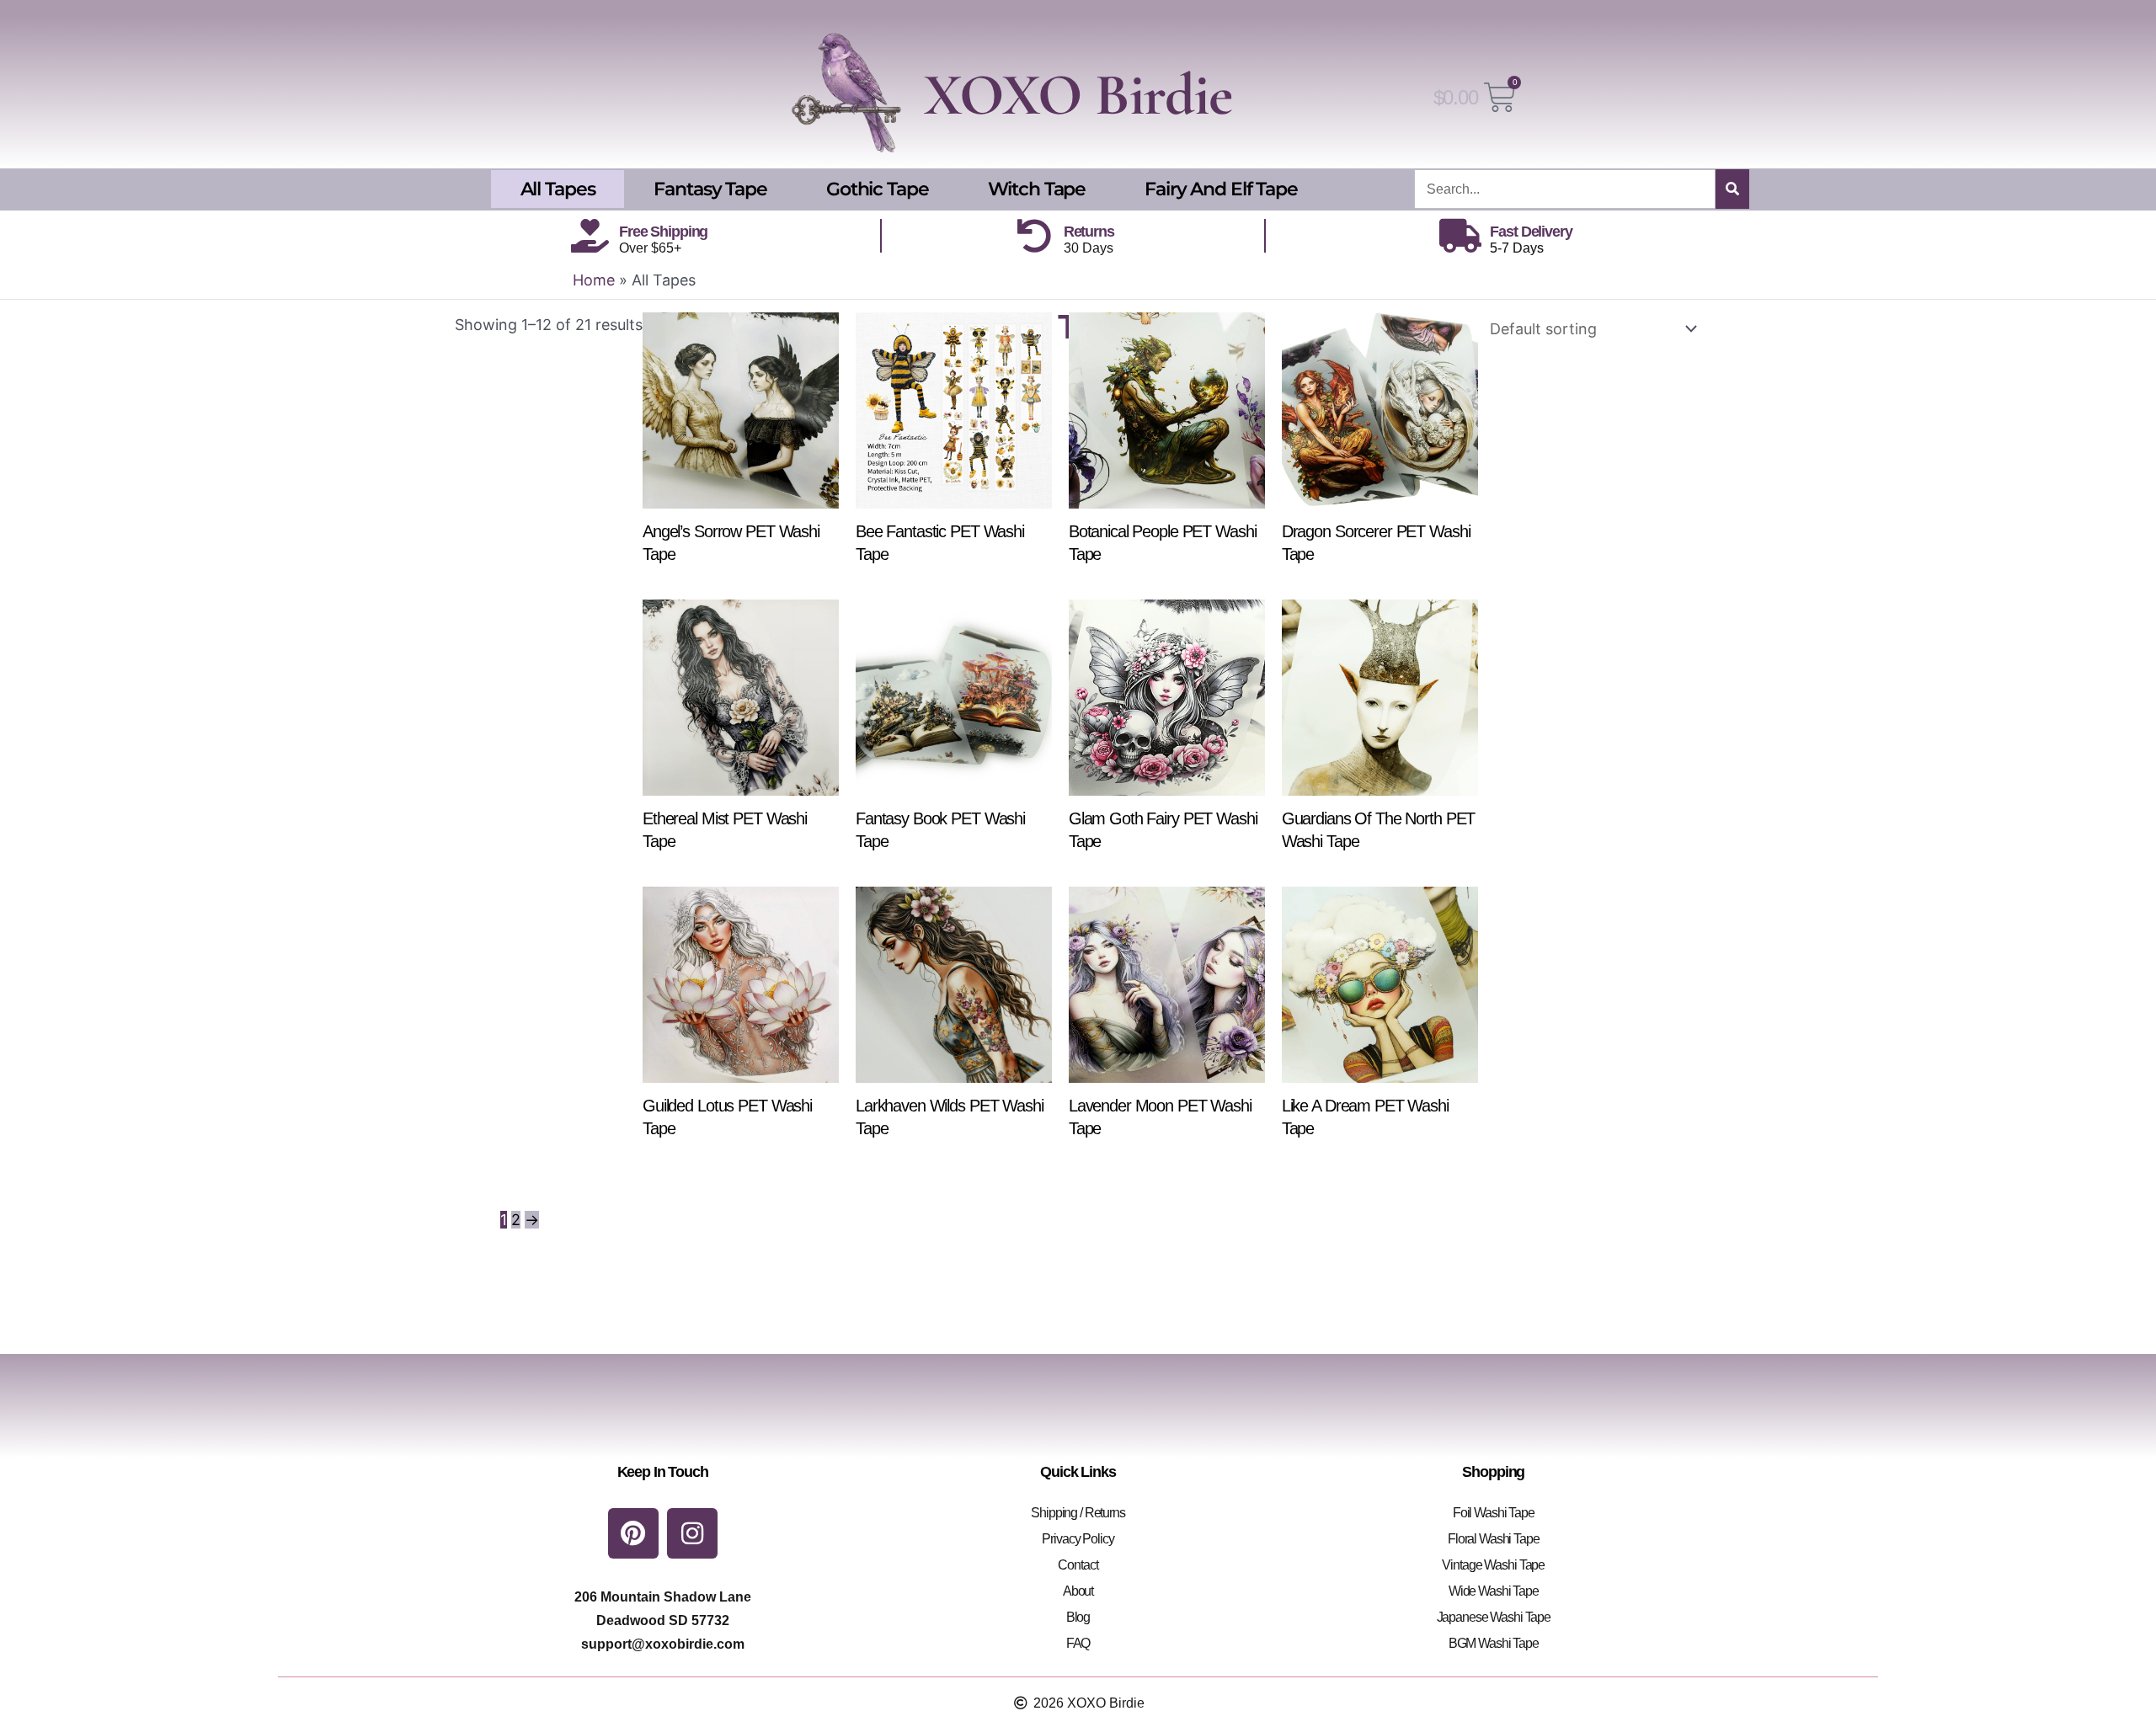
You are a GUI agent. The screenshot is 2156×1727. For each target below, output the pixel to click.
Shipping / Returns (1078, 1513)
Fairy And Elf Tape (1221, 189)
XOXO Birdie (1078, 95)
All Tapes (558, 189)
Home (594, 280)
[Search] (1732, 189)
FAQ (1078, 1643)
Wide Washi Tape (1494, 1591)
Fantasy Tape (710, 189)
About (1078, 1591)
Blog (1078, 1617)
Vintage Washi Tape (1493, 1565)
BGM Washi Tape (1494, 1643)
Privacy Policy (1078, 1539)
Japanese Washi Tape (1494, 1617)
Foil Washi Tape (1494, 1513)
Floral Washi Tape (1494, 1539)
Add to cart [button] (749, 589)
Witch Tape (1037, 189)
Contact (1078, 1565)
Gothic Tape (878, 189)
